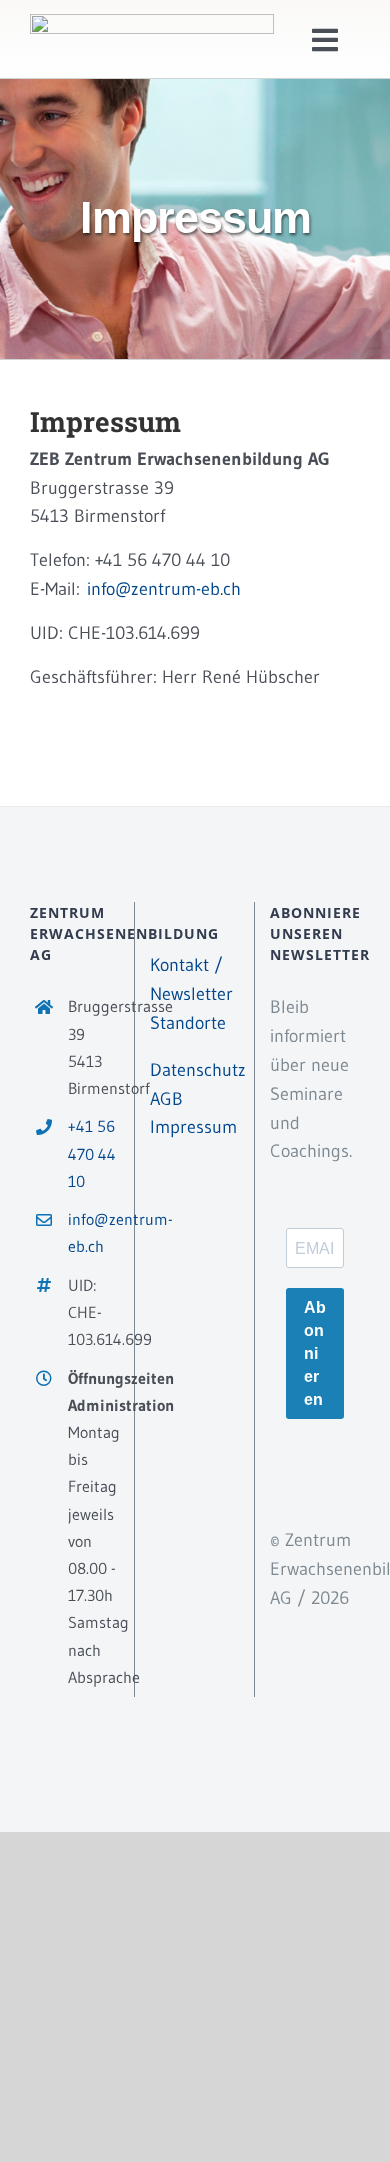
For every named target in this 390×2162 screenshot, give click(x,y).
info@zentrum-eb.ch (164, 589)
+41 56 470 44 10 (92, 1153)
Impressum (193, 1127)
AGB (166, 1099)
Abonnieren (315, 1353)
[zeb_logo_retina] (152, 23)
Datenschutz (198, 1070)
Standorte (188, 1023)
